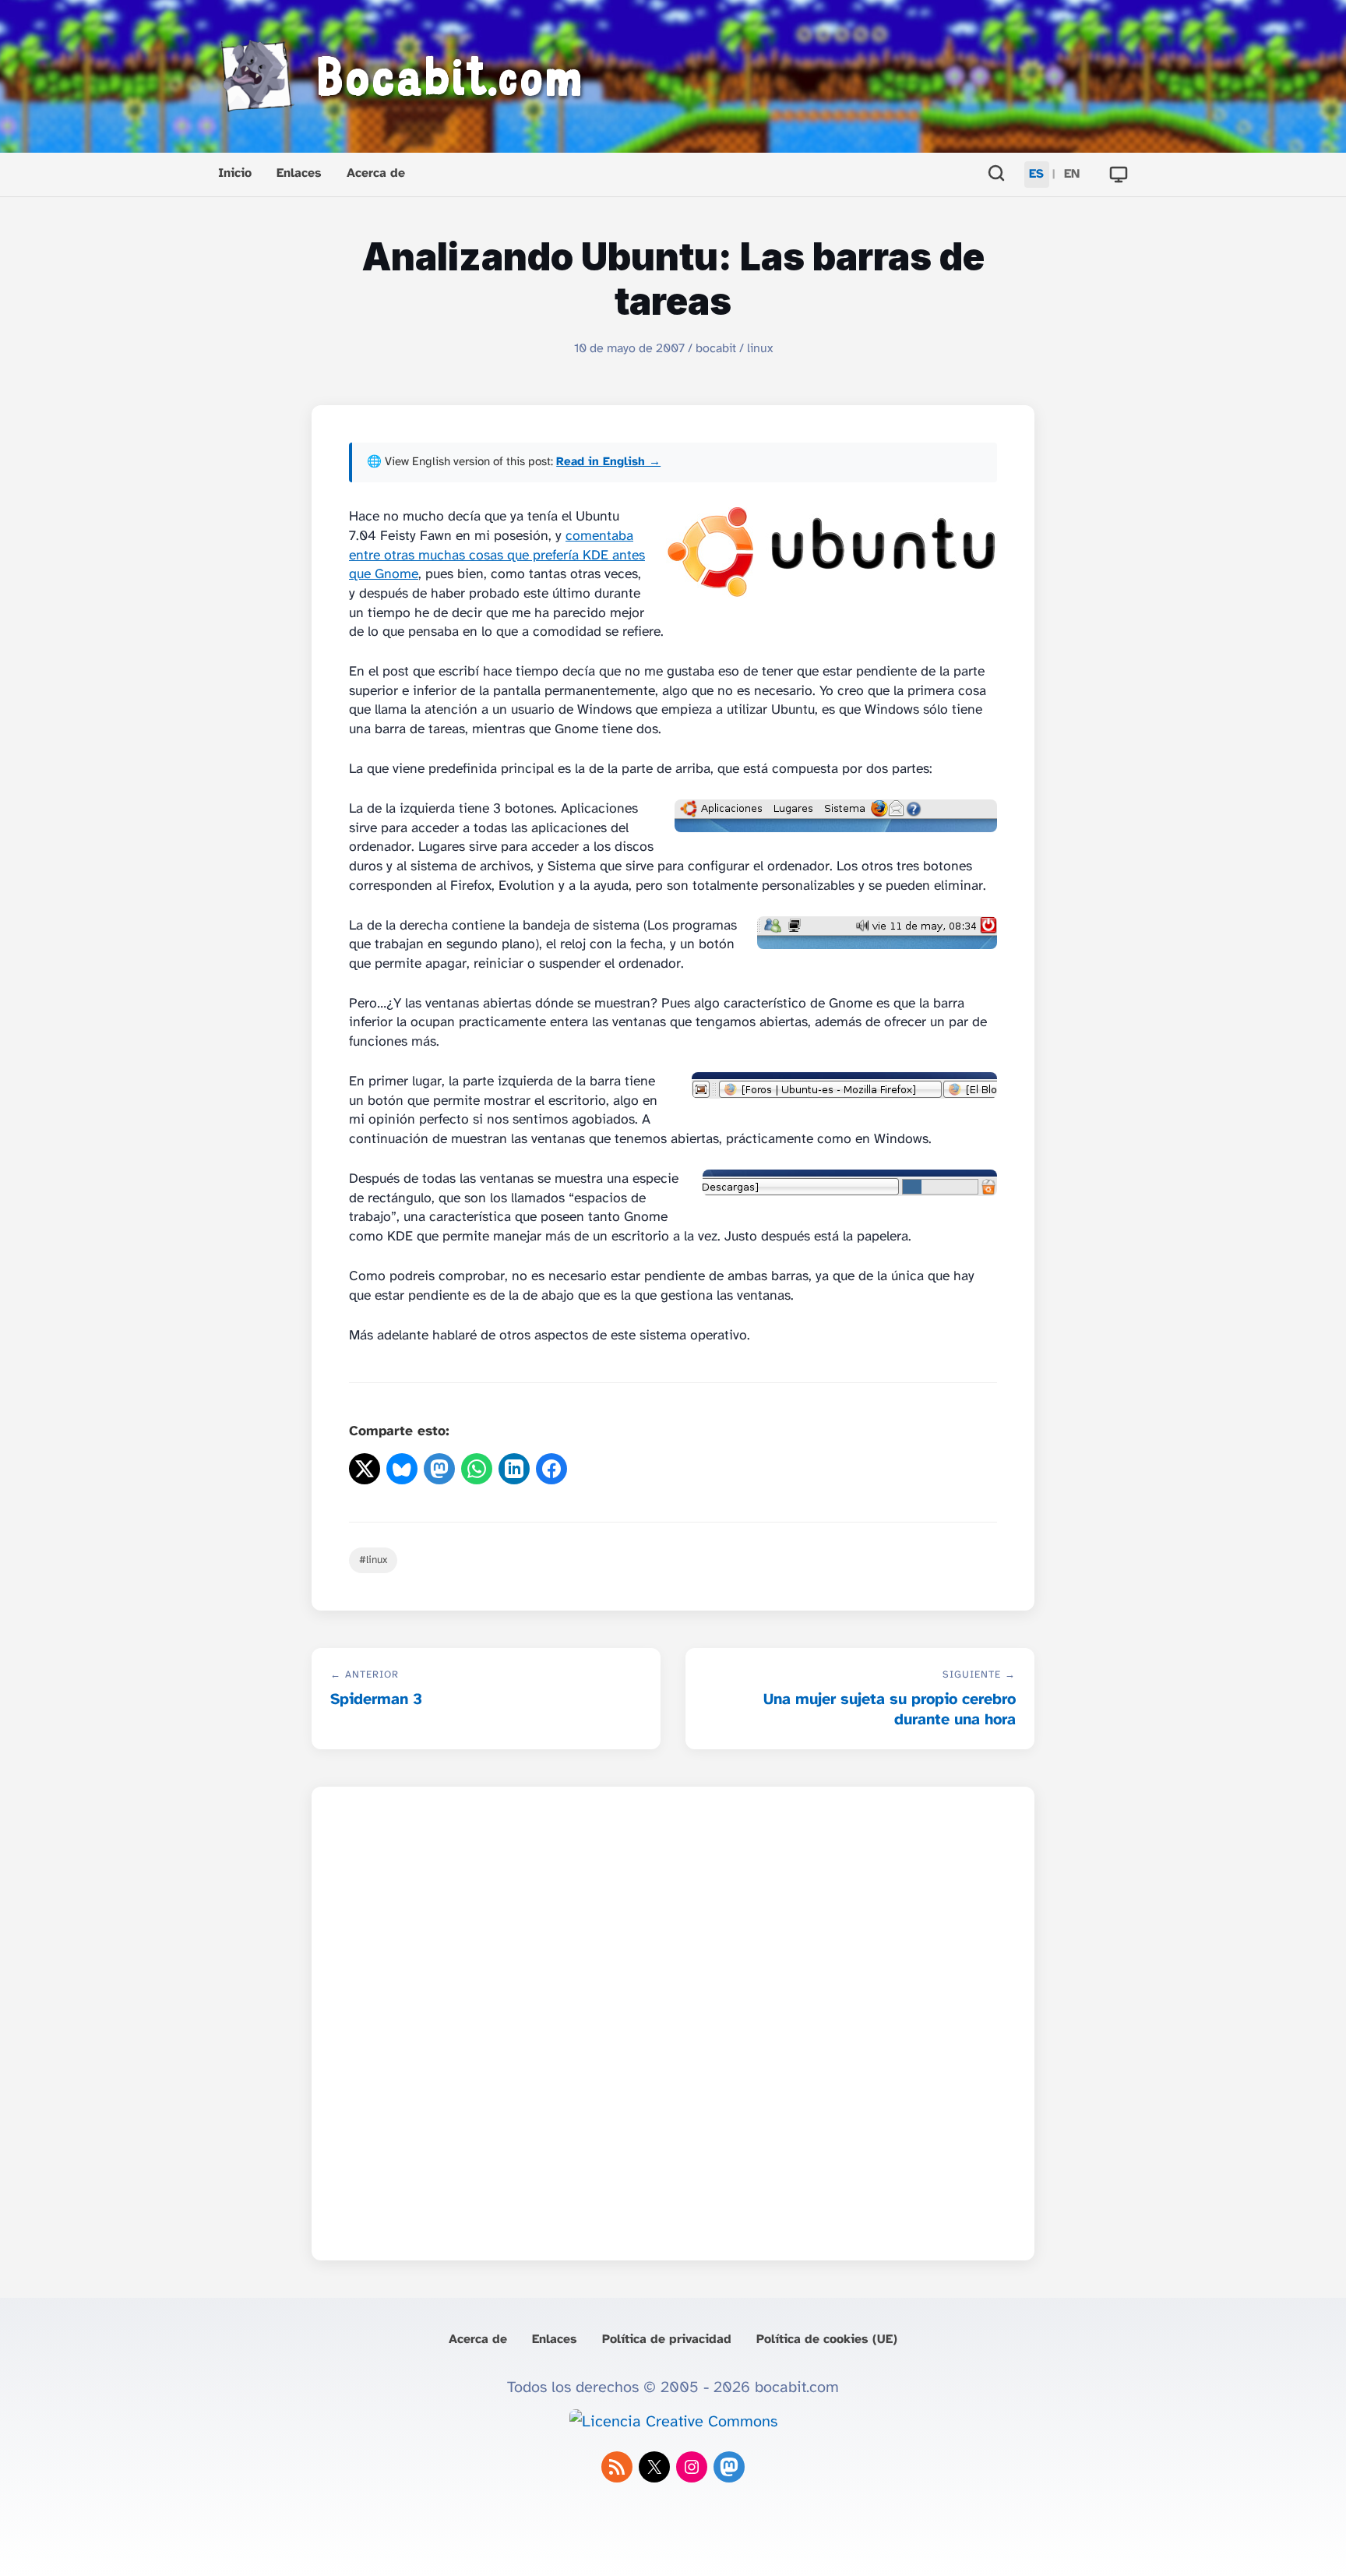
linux (760, 349)
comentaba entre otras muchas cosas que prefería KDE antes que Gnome (497, 555)
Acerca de (376, 173)
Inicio (235, 173)
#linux (373, 1560)
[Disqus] (673, 2019)
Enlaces (299, 173)
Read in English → (608, 462)
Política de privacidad (667, 2340)
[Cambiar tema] (1119, 175)
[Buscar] (996, 175)
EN (1072, 174)
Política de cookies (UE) (827, 2340)
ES (1036, 174)
